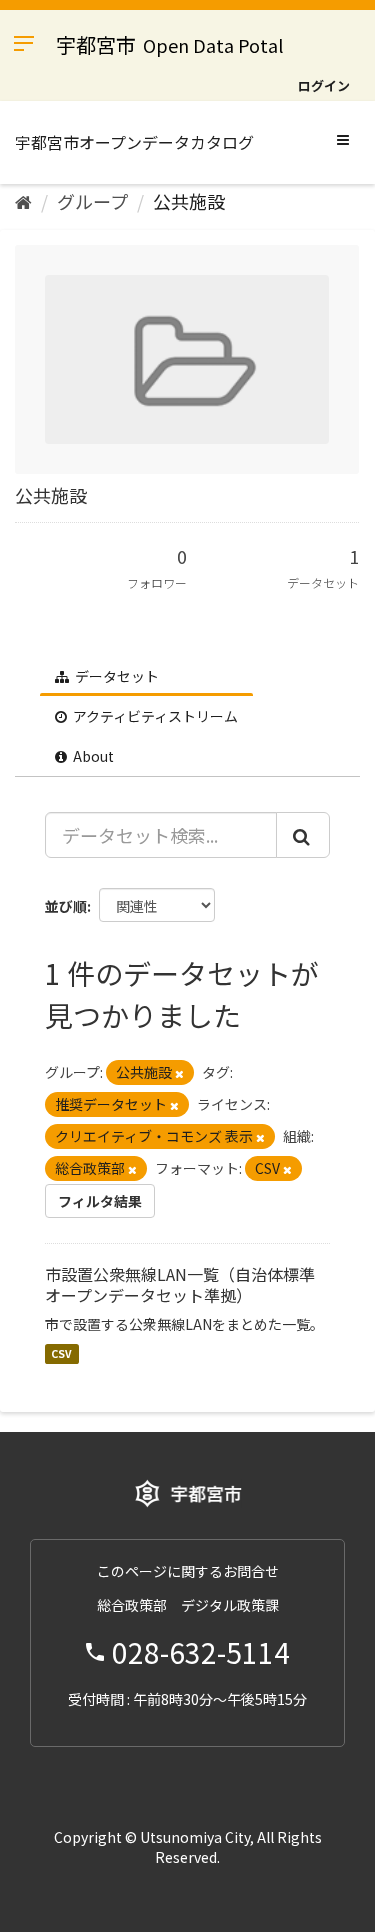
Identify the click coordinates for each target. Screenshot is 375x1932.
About (92, 756)
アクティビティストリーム (154, 716)
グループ (92, 201)
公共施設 (189, 201)
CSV (61, 1353)
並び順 (66, 906)
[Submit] (303, 835)
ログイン (324, 85)
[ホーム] (23, 201)
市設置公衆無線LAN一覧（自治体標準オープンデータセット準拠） (180, 1284)
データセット (115, 676)
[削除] (179, 1073)
